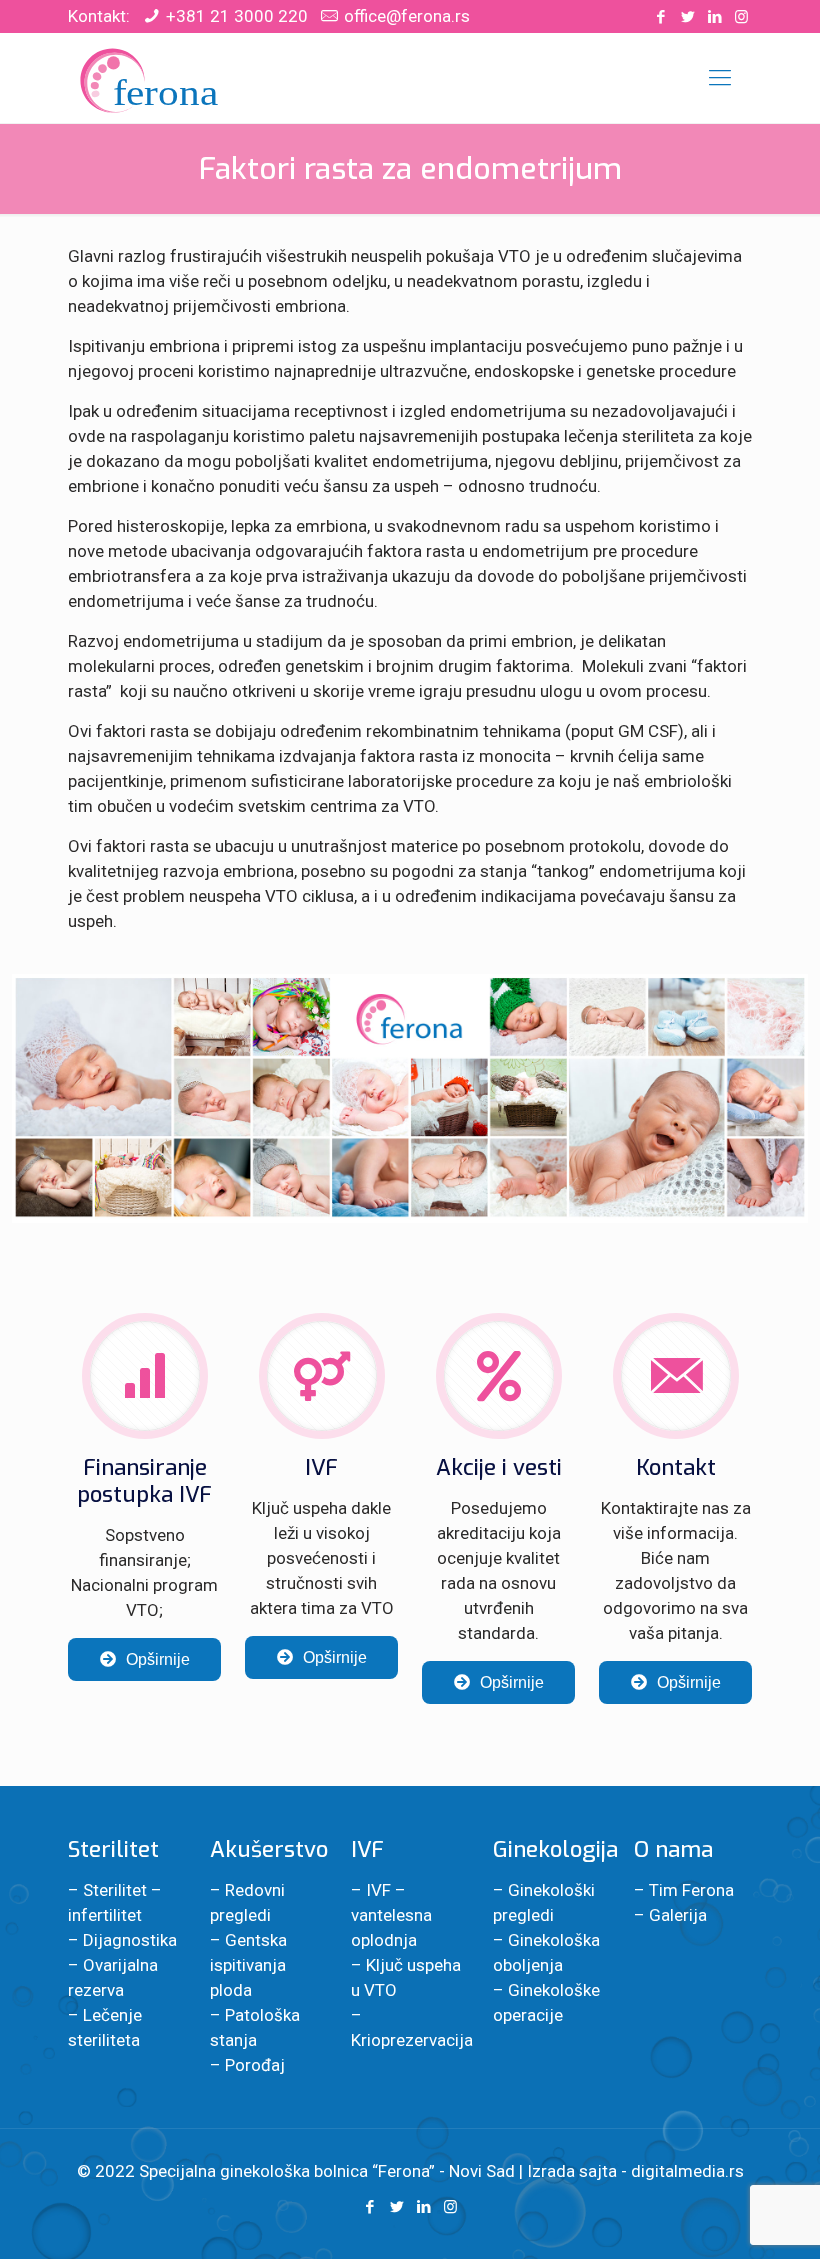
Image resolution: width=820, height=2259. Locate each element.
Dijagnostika (130, 1940)
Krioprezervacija (412, 2040)
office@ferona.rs (407, 16)
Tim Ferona (691, 1890)
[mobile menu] (720, 78)
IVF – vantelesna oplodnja (391, 1915)
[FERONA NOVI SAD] (151, 78)
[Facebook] (660, 17)
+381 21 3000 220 (237, 16)
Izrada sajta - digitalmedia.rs (635, 2171)
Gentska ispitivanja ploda (248, 1965)
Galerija (678, 1915)
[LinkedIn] (714, 17)
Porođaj (255, 2065)
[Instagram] (741, 17)
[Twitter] (687, 17)
